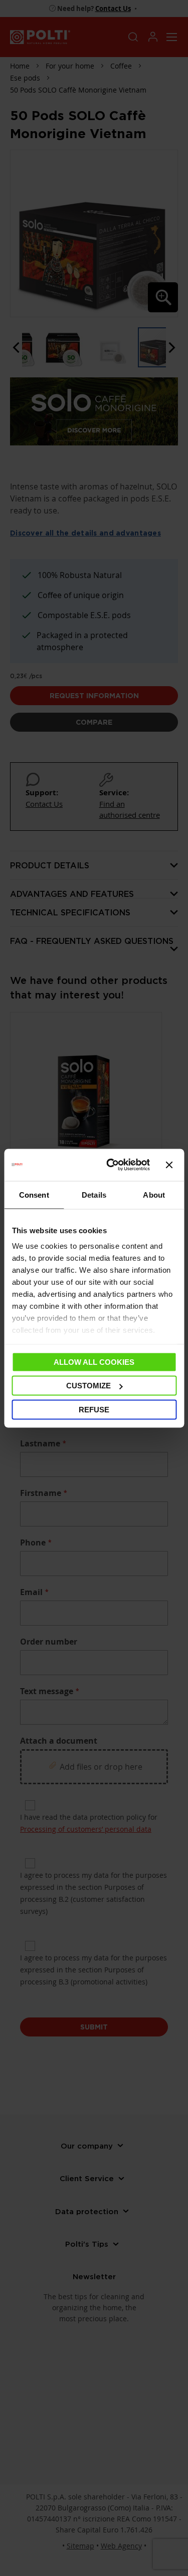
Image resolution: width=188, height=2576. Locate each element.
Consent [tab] (34, 1194)
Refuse (94, 1409)
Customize (88, 1386)
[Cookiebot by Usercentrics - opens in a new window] (111, 1165)
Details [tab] (94, 1194)
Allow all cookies (94, 1362)
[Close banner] (169, 1165)
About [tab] (154, 1194)
